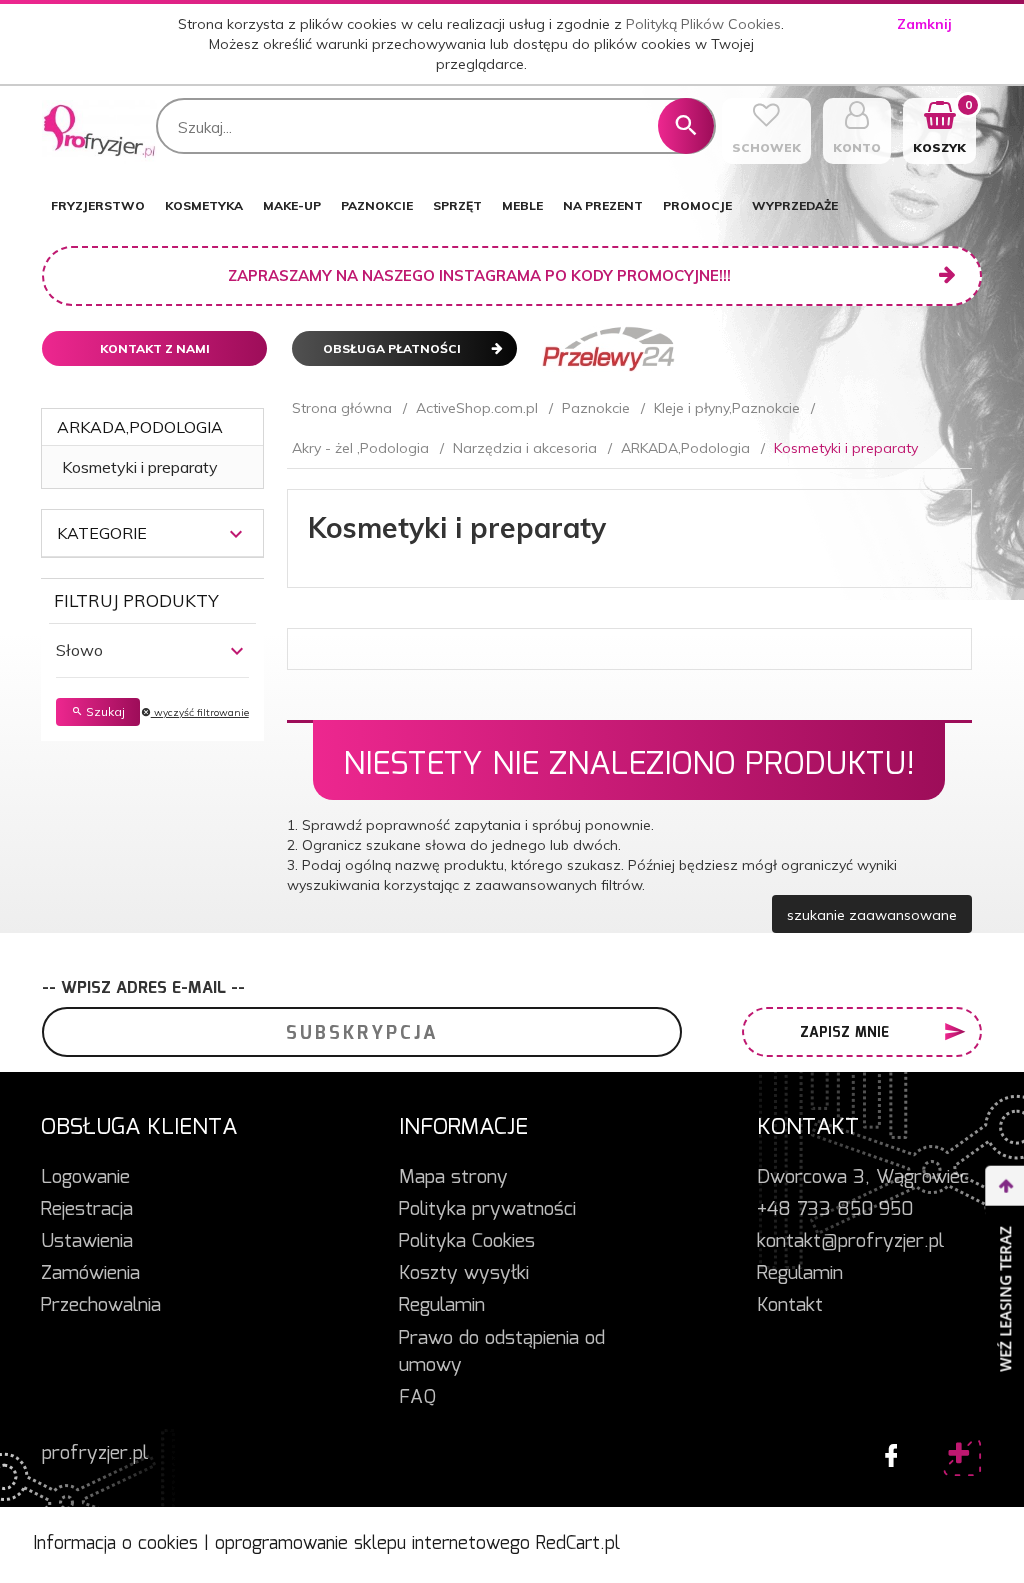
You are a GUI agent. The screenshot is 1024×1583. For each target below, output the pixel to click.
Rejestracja (87, 1210)
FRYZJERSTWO (98, 205)
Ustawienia (87, 1242)
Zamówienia (90, 1274)
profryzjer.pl (95, 1454)
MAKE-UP (292, 205)
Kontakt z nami (155, 348)
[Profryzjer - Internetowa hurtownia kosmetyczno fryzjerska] (99, 131)
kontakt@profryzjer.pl (850, 1242)
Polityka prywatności (487, 1210)
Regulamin (442, 1306)
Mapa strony (453, 1178)
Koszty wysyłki (464, 1274)
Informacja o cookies (115, 1544)
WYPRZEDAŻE (795, 205)
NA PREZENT (603, 205)
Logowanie (85, 1178)
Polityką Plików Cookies (703, 24)
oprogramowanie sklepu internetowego (372, 1544)
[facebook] (886, 1451)
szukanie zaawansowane (872, 915)
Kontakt (790, 1306)
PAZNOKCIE (377, 205)
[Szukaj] (686, 126)
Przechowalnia (101, 1306)
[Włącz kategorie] (236, 534)
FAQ (417, 1398)
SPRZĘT (457, 205)
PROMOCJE (697, 205)
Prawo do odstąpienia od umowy (502, 1352)
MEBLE (522, 205)
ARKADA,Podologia (140, 427)
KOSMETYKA (204, 205)
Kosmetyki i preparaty (140, 467)
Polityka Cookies (467, 1242)
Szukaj (104, 711)
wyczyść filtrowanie (200, 712)
